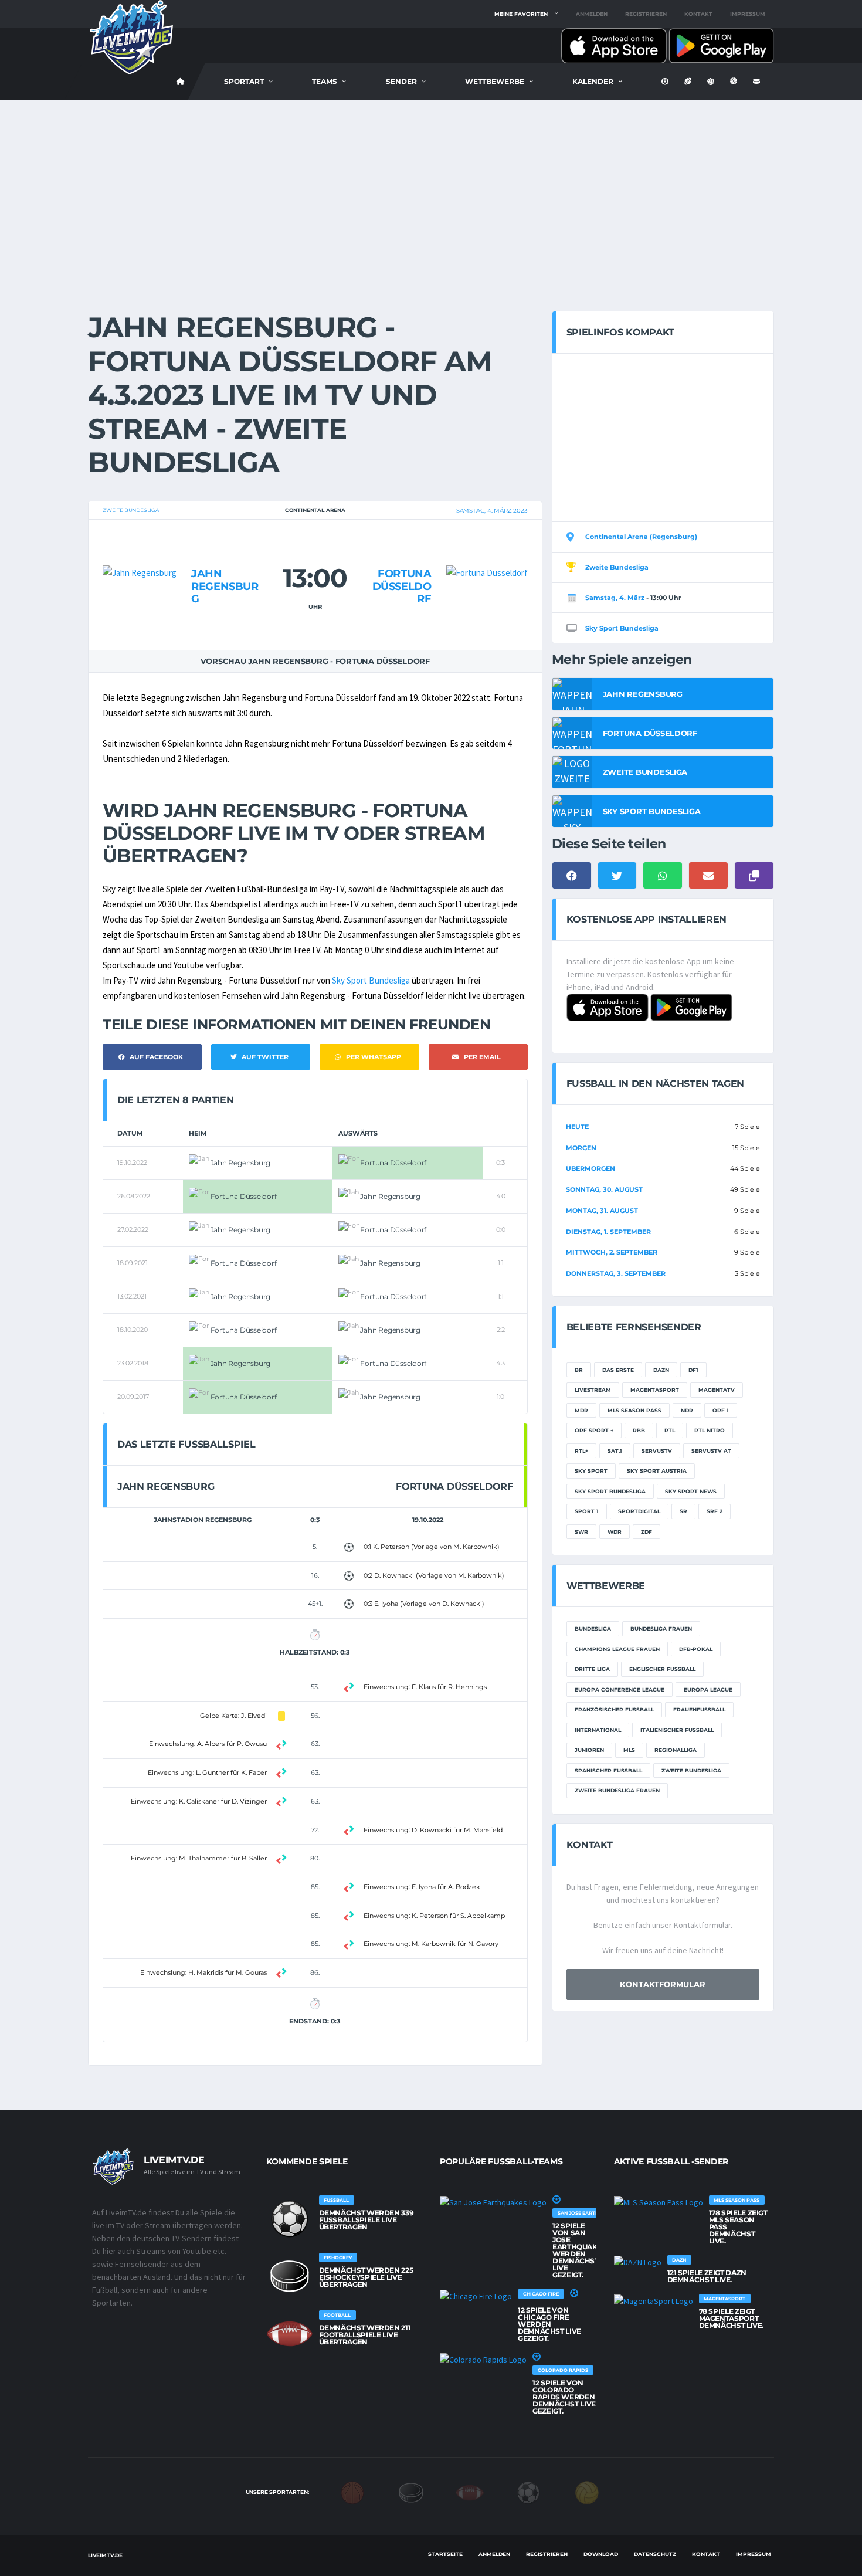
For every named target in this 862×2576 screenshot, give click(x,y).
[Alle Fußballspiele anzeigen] (290, 2219)
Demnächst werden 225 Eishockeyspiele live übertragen (366, 2277)
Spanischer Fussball (608, 1770)
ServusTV (657, 1451)
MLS (629, 1750)
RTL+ (581, 1451)
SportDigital (639, 1511)
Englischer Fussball (662, 1669)
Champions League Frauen (617, 1649)
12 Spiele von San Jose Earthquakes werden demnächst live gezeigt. (579, 2250)
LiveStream (593, 1390)
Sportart (244, 81)
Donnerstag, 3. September (616, 1273)
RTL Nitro (710, 1430)
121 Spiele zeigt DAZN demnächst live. (707, 2276)
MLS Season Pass (634, 1410)
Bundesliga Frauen (661, 1628)
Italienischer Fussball (677, 1730)
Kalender (593, 81)
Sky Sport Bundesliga (371, 980)
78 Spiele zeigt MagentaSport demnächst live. (732, 2318)
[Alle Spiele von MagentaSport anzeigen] (654, 2301)
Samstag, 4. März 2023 (492, 511)
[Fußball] (528, 2492)
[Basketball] (352, 2492)
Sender (401, 81)
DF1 (693, 1370)
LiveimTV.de (105, 2555)
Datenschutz (655, 2554)
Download (601, 2554)
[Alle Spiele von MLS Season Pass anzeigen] (659, 2202)
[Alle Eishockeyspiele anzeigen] (290, 2276)
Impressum (748, 14)
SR (683, 1511)
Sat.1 (615, 1451)
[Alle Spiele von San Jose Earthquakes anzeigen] (493, 2202)
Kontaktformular (663, 1984)
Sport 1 (587, 1511)
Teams (325, 81)
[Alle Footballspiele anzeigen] (290, 2334)
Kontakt (698, 14)
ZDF (646, 1532)
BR (579, 1370)
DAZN (661, 1370)
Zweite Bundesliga (131, 510)
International (598, 1730)
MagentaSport (655, 1390)
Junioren (589, 1750)
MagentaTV (717, 1390)
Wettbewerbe (495, 81)
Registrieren (646, 14)
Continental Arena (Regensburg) (641, 537)
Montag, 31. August (602, 1211)
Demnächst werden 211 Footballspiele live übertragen (365, 2335)
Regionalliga (676, 1750)
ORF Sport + (594, 1430)
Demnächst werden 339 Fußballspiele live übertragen (366, 2220)
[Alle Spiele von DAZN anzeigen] (638, 2262)
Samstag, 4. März (615, 598)
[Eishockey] (411, 2492)
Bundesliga (593, 1628)
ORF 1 (721, 1410)
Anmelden (592, 14)
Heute (577, 1127)
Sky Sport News (691, 1491)
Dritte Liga (592, 1669)
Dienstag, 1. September (608, 1232)
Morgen (581, 1148)
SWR (581, 1532)
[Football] (470, 2492)
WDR (615, 1532)
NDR (687, 1410)
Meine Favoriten (521, 14)
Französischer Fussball (614, 1709)
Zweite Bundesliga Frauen (617, 1790)
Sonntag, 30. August (604, 1189)
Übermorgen (590, 1168)
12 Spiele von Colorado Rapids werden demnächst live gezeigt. (564, 2397)
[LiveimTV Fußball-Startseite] (181, 82)
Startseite (445, 2554)
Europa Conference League (620, 1689)
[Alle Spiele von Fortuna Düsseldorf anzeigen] (487, 550)
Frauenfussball (699, 1709)
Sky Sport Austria (657, 1471)
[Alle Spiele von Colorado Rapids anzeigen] (483, 2360)
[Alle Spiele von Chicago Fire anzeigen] (476, 2296)
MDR (581, 1410)
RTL (670, 1430)
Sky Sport (591, 1471)
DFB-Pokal (696, 1649)
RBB (639, 1430)
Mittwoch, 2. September (612, 1252)
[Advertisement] (431, 188)
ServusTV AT (711, 1451)
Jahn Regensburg (225, 586)
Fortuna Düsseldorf (402, 586)
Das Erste (618, 1370)
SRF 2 (715, 1511)
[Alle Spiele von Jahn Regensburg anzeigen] (140, 550)
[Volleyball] (587, 2492)
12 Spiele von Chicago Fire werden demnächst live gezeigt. (549, 2324)
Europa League (708, 1689)
